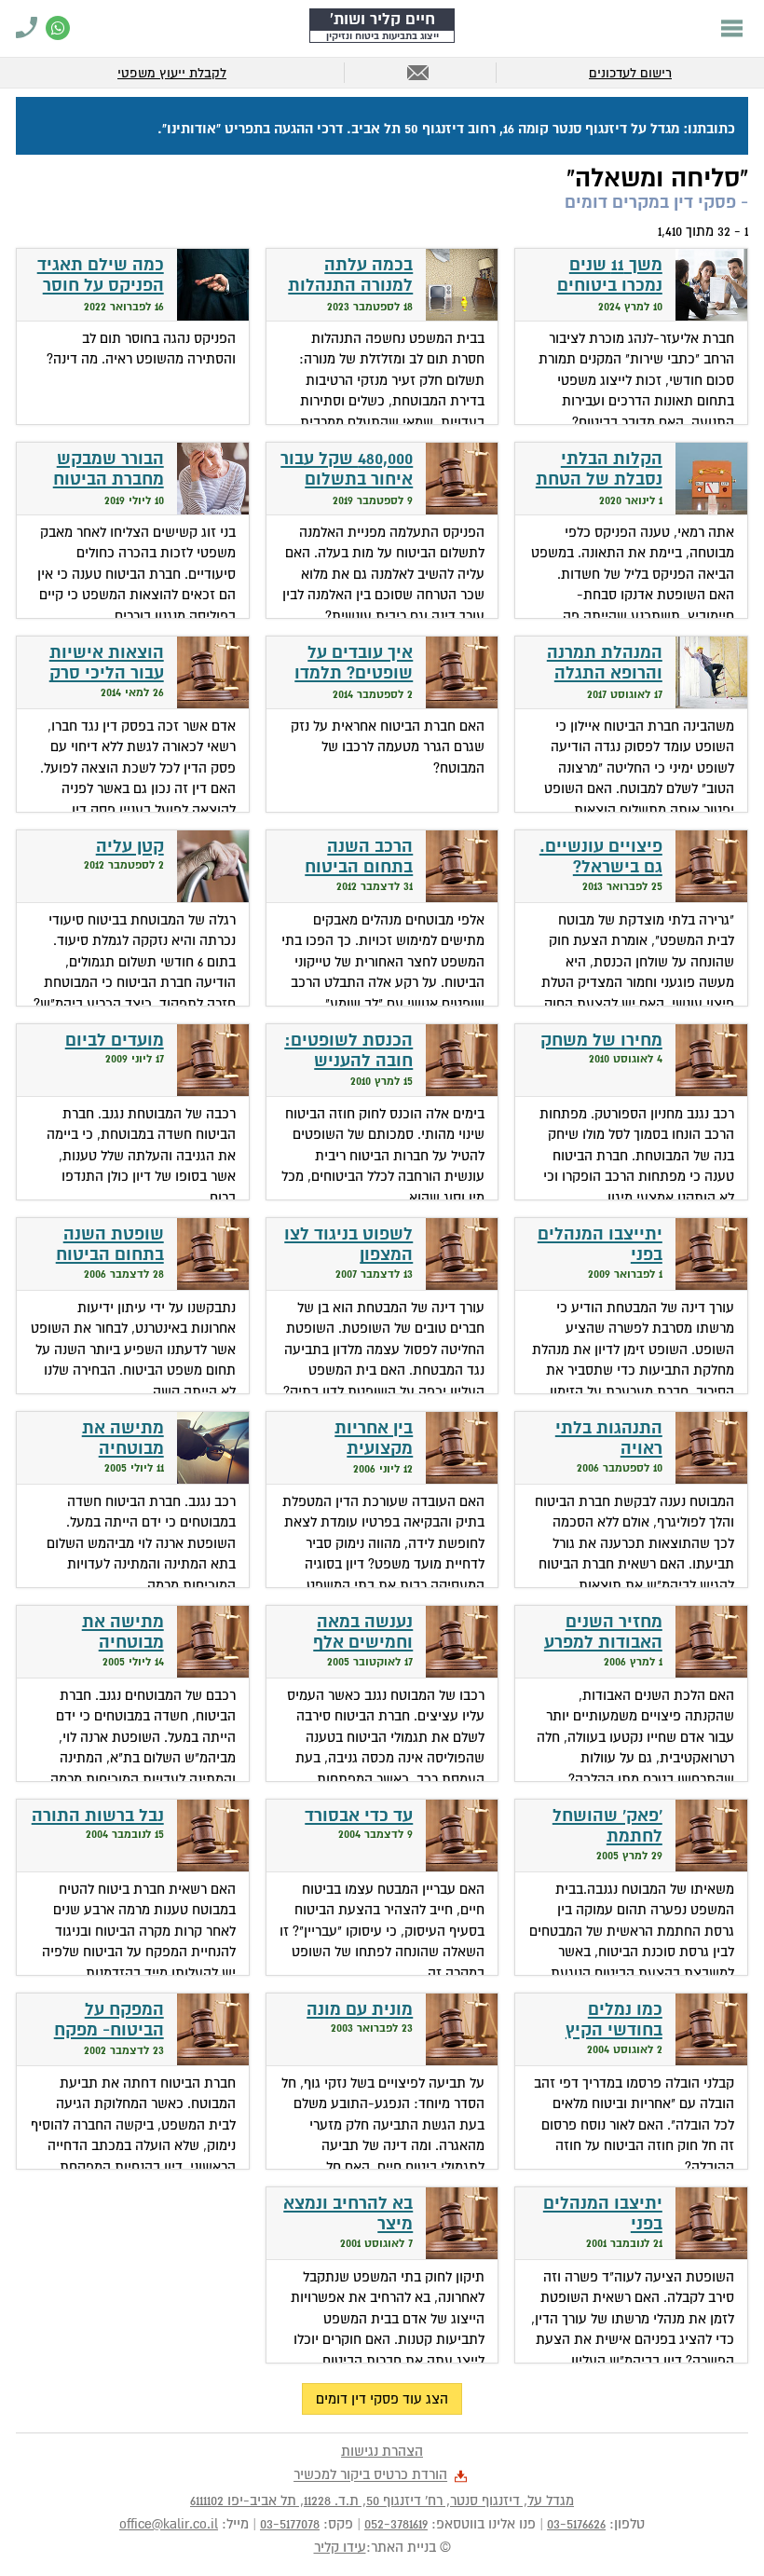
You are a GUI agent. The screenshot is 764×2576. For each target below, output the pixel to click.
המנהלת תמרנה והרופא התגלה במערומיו (605, 674)
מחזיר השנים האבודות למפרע (603, 1633)
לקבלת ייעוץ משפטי (172, 73)
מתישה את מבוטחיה (123, 1439)
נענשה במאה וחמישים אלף (363, 1633)
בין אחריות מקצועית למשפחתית (370, 1449)
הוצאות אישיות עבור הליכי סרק (107, 664)
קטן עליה (130, 847)
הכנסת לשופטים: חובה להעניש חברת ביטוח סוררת (348, 1072)
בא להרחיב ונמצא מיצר (348, 2214)
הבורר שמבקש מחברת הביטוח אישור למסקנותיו (100, 480)
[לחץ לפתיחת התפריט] (732, 28)
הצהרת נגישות (382, 2451)
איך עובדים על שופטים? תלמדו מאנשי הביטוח (354, 674)
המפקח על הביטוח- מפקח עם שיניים (109, 2031)
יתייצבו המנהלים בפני (600, 1245)
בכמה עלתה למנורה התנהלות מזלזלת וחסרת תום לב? (350, 297)
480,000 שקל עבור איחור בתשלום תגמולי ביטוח (347, 480)
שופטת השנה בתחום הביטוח (110, 1245)
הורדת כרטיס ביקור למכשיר (370, 2475)
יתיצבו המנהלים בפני (603, 2214)
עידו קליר (340, 2547)
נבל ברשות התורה (98, 1816)
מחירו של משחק (601, 1041)
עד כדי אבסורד (359, 1816)
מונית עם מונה (360, 2010)
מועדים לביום (115, 1041)
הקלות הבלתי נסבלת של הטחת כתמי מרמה (599, 480)
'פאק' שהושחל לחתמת (607, 1827)
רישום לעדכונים (630, 73)
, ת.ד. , (382, 2501)
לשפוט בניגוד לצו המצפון (348, 1245)
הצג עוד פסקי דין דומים (382, 2399)
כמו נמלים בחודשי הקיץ (614, 2021)
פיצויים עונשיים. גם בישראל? (601, 857)
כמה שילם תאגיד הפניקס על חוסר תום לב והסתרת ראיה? (101, 297)
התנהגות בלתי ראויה (609, 1439)
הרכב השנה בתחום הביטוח (359, 857)
